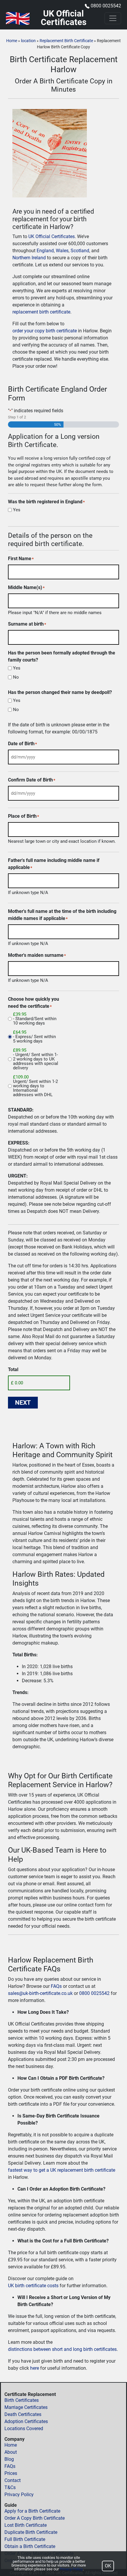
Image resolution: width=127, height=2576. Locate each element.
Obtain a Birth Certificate (30, 2546)
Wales (62, 251)
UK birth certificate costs (33, 2286)
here (35, 2368)
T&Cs (10, 2487)
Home (12, 41)
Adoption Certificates (26, 2421)
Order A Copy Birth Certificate (35, 2518)
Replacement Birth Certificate (66, 41)
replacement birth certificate (41, 312)
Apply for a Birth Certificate (32, 2511)
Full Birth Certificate (25, 2539)
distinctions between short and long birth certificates (62, 2349)
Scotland (80, 251)
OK (108, 2566)
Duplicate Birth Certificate (31, 2532)
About (11, 2452)
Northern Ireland (29, 258)
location (28, 41)
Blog (9, 2459)
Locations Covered (24, 2429)
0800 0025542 (106, 6)
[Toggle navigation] (113, 18)
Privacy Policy (19, 2495)
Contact (13, 2480)
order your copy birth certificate (45, 331)
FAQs (56, 1986)
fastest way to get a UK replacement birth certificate (62, 2170)
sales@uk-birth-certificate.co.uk (40, 1993)
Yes (17, 510)
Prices (11, 2473)
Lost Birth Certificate (26, 2525)
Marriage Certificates (26, 2407)
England (45, 251)
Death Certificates (23, 2414)
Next (23, 1403)
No (16, 677)
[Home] (18, 18)
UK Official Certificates (52, 236)
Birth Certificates (22, 2400)
